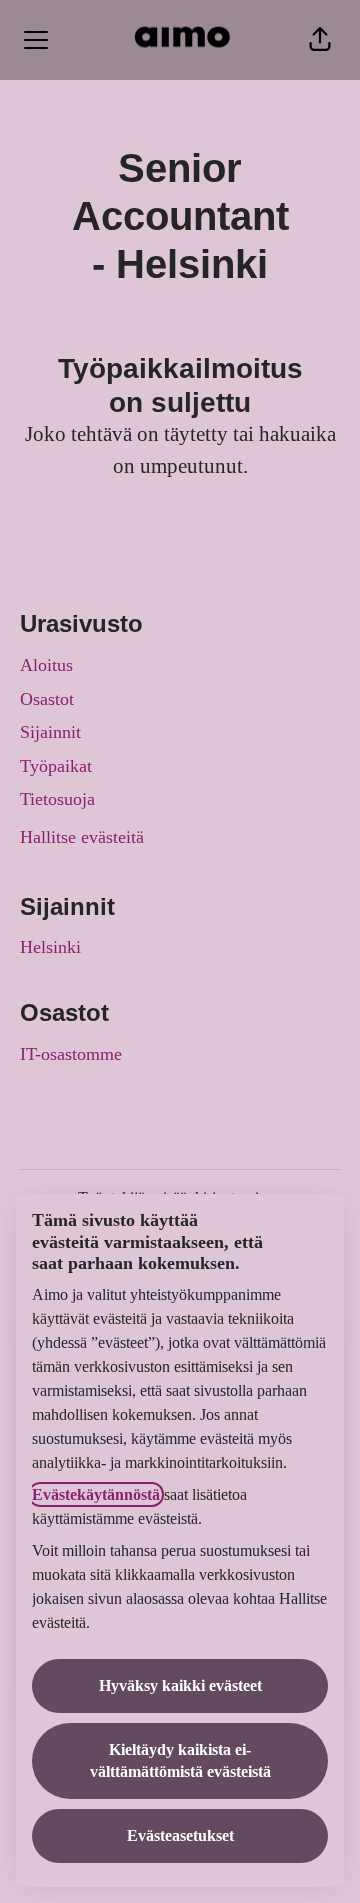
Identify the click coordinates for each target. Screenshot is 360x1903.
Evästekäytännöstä (96, 1494)
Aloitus (46, 665)
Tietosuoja (57, 799)
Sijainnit (50, 732)
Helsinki (50, 947)
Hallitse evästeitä (82, 837)
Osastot (47, 699)
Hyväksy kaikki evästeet (180, 1685)
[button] (320, 40)
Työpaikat (56, 766)
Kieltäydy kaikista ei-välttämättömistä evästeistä (180, 1760)
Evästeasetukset (180, 1835)
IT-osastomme (71, 1054)
